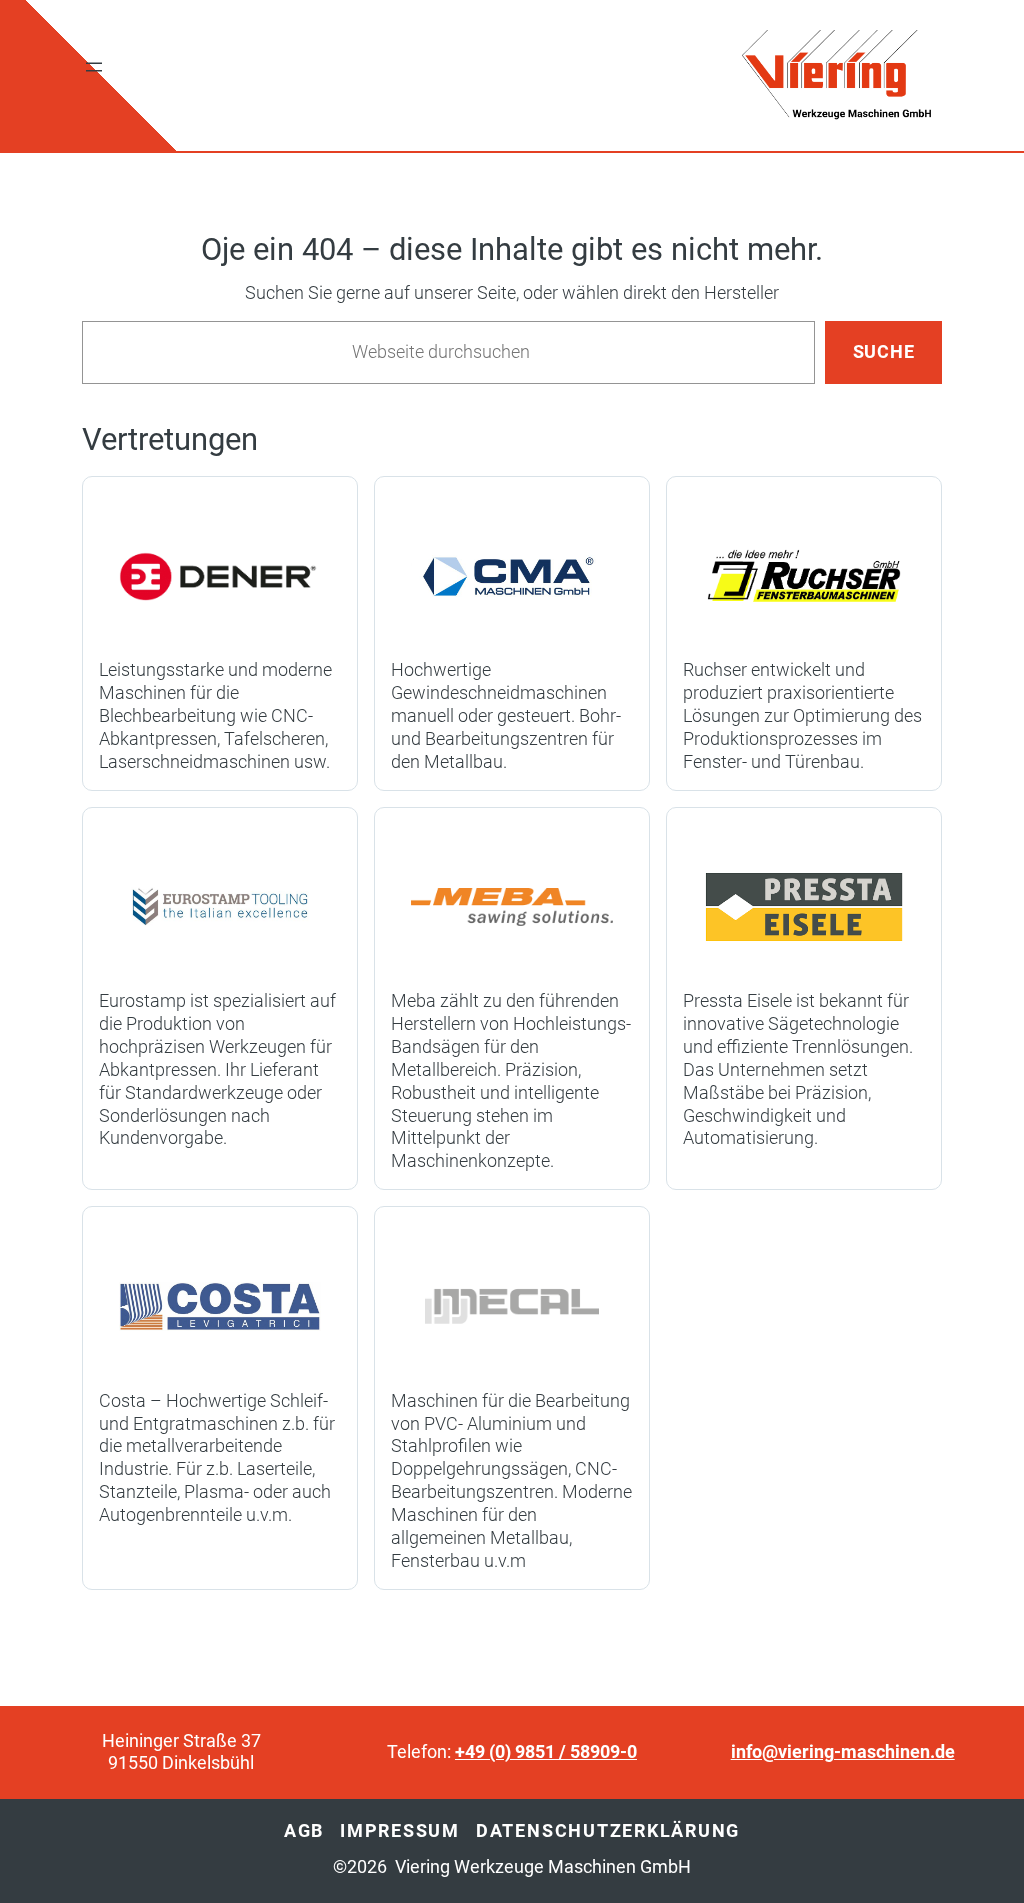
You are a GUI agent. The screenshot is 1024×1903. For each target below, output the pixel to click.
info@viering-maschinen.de (843, 1752)
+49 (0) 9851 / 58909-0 (546, 1752)
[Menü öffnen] (94, 67)
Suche (884, 352)
